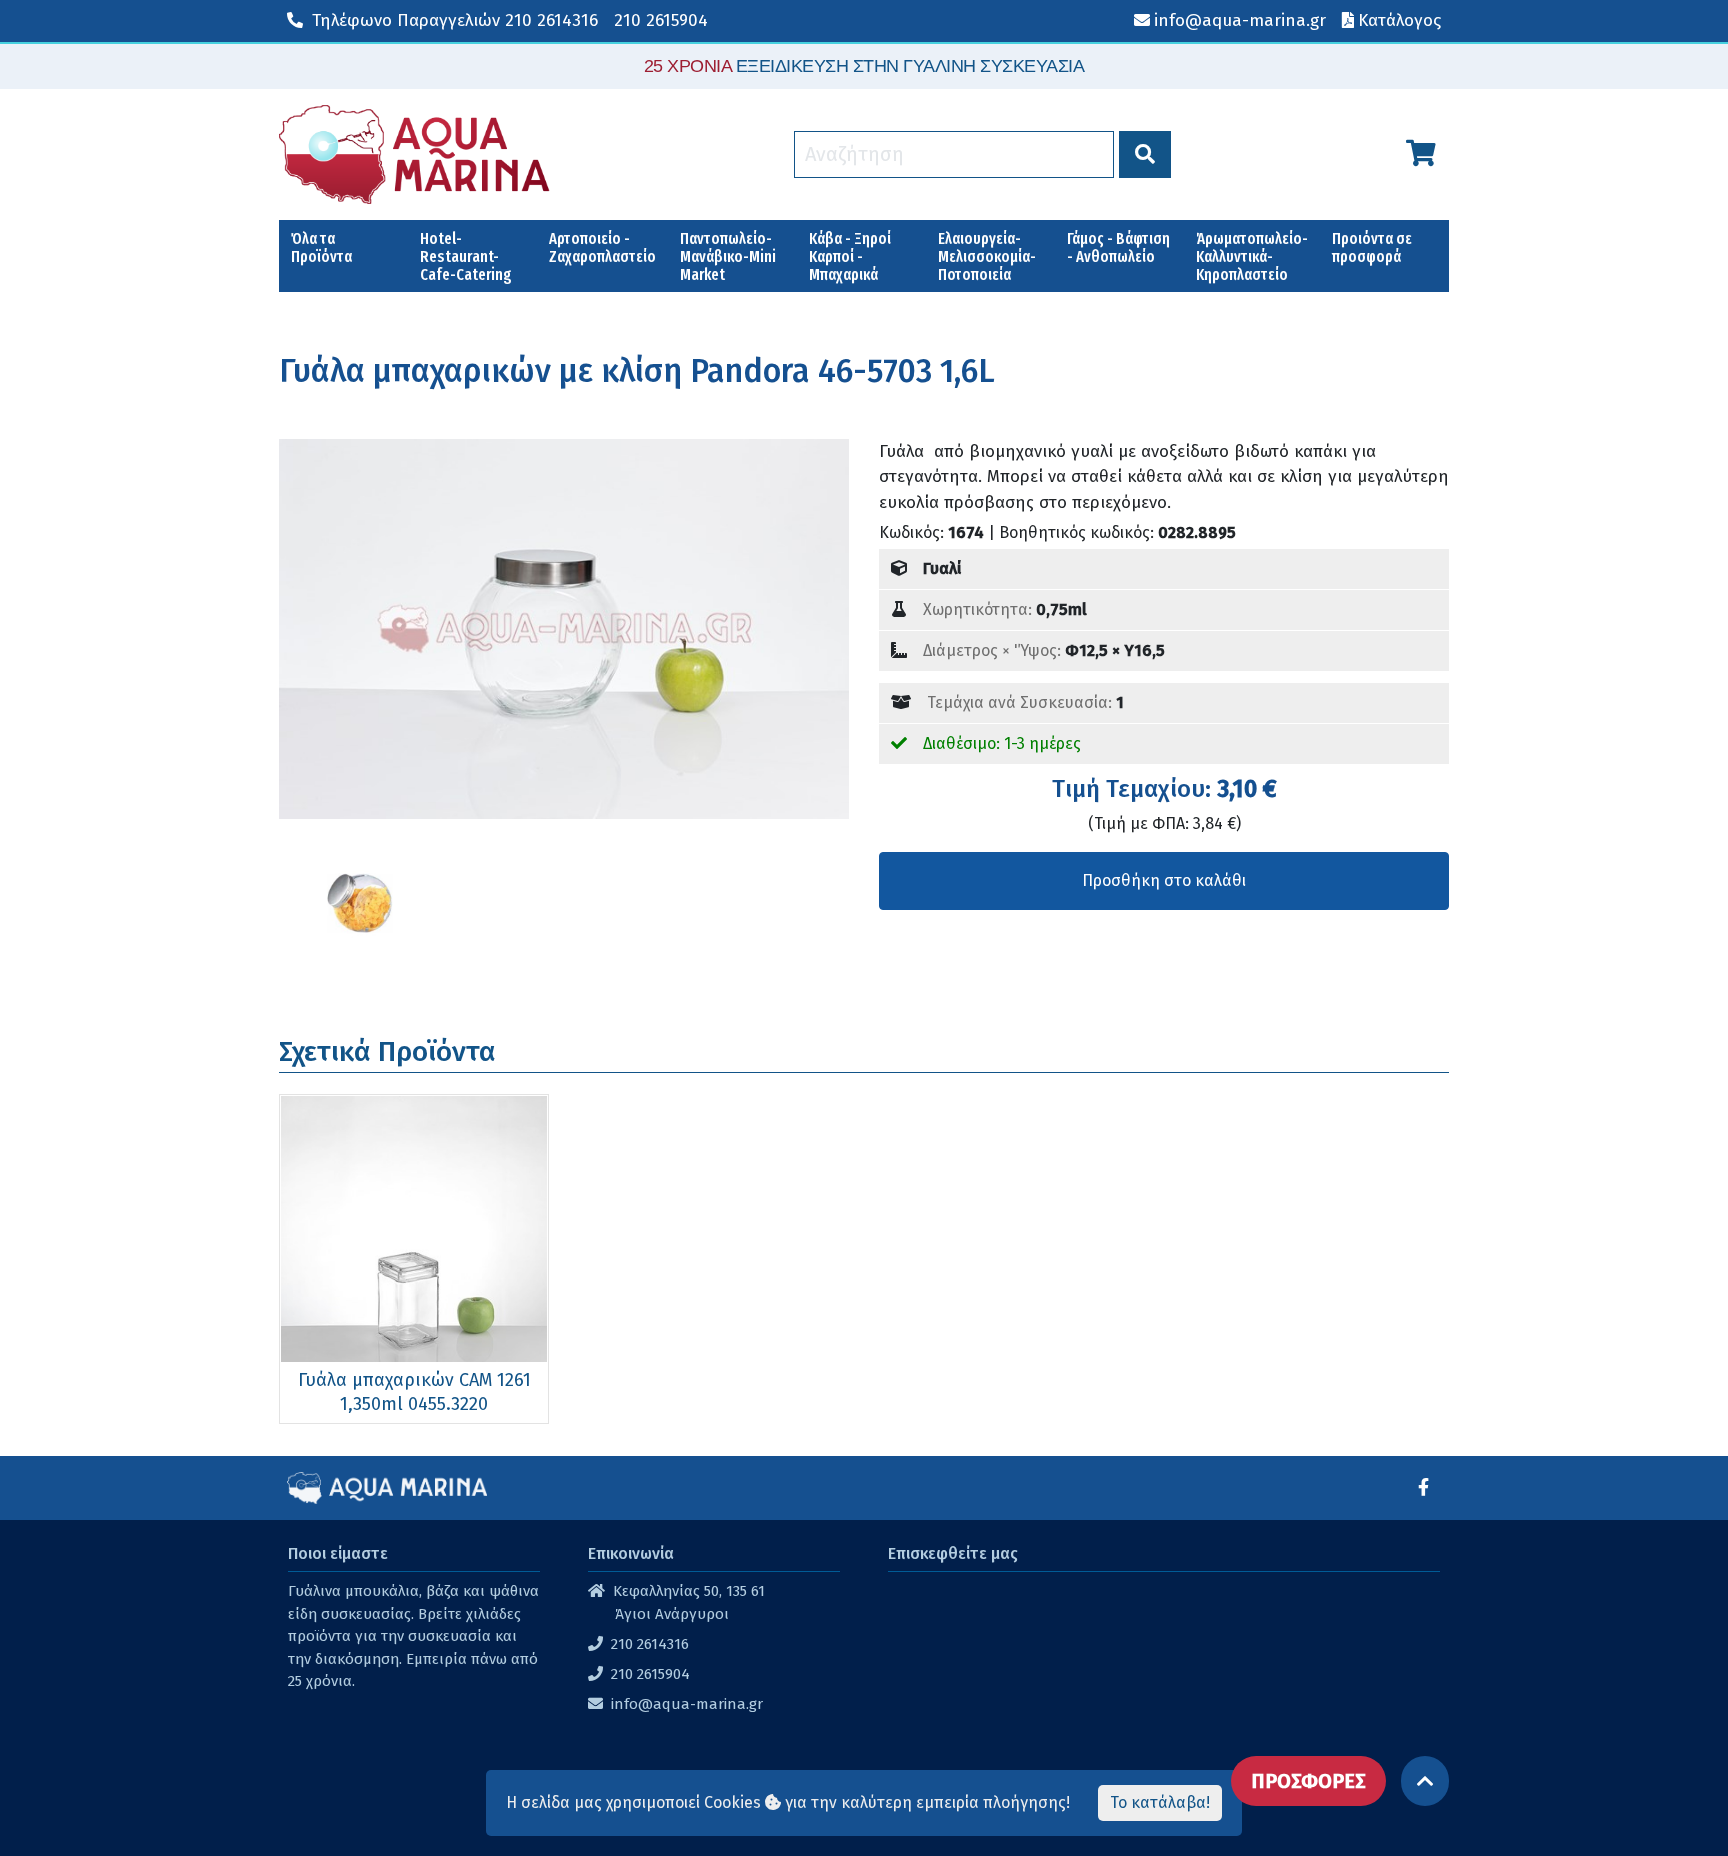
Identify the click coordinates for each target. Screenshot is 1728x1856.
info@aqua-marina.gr (687, 1704)
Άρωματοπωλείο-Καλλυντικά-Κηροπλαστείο (1252, 256)
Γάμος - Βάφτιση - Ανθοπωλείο (1118, 247)
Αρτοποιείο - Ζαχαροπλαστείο (602, 247)
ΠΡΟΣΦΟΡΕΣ (1308, 1781)
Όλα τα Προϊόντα (321, 247)
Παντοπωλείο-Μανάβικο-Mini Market (728, 256)
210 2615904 (661, 20)
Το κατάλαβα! (1160, 1802)
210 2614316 (455, 20)
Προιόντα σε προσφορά (1372, 247)
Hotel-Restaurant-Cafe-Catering (466, 256)
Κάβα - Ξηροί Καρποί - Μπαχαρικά (850, 256)
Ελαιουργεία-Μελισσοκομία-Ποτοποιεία (987, 256)
